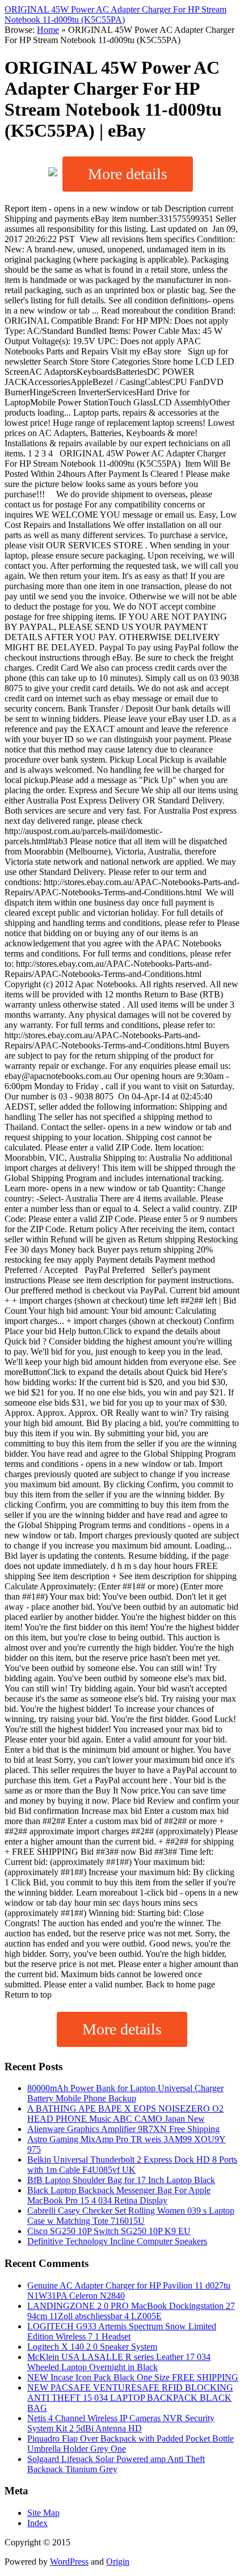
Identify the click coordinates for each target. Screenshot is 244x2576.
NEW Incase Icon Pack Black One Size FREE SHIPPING (133, 2377)
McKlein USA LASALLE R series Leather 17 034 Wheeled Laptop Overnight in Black (119, 2362)
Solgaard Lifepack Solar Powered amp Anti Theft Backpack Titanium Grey (116, 2464)
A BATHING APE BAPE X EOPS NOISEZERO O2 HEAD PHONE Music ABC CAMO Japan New (125, 2114)
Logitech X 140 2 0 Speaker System (92, 2347)
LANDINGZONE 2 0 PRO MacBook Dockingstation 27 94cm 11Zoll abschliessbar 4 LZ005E (131, 2311)
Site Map (43, 2513)
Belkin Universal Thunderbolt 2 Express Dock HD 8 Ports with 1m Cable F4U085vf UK (132, 2165)
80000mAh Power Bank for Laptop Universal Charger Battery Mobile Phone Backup (125, 2093)
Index (37, 2523)
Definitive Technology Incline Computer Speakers (117, 2241)
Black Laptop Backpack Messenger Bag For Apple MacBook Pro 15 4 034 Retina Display (119, 2195)
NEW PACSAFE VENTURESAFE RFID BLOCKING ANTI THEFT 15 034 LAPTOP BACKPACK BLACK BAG (130, 2398)
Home (48, 30)
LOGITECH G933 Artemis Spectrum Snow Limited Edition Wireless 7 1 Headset (122, 2331)
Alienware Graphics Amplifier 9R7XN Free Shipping (123, 2129)
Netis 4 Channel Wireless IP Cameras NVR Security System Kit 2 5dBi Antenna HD (121, 2423)
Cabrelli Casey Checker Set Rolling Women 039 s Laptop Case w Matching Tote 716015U (131, 2216)
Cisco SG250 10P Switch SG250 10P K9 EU (109, 2231)
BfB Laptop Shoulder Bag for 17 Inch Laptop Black (121, 2180)
